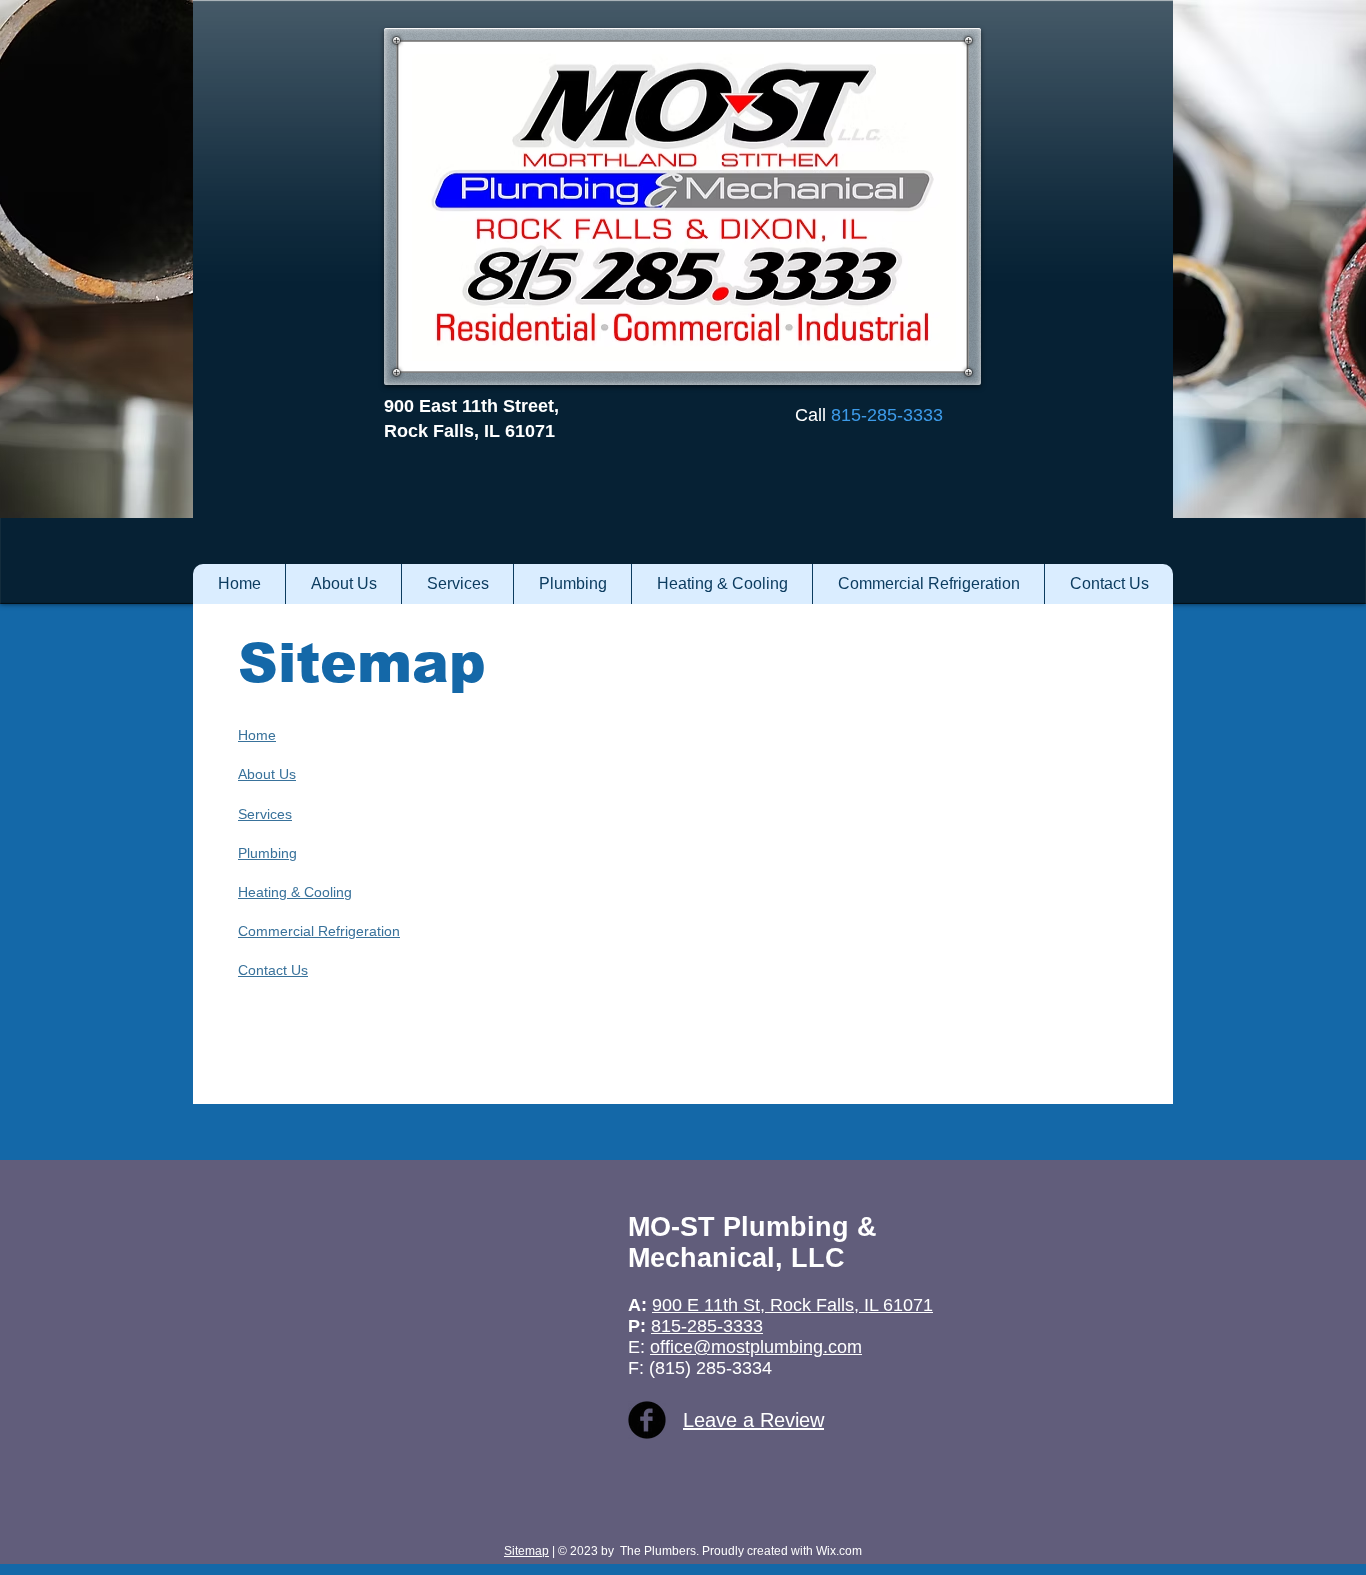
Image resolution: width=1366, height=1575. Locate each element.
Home (257, 735)
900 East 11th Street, (471, 406)
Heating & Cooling (295, 892)
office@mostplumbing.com (756, 1347)
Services (265, 814)
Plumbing (267, 853)
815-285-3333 (707, 1326)
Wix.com (837, 1551)
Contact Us (273, 970)
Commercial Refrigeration (319, 931)
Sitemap (526, 1551)
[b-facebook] (647, 1420)
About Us (267, 774)
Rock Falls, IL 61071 (469, 431)
